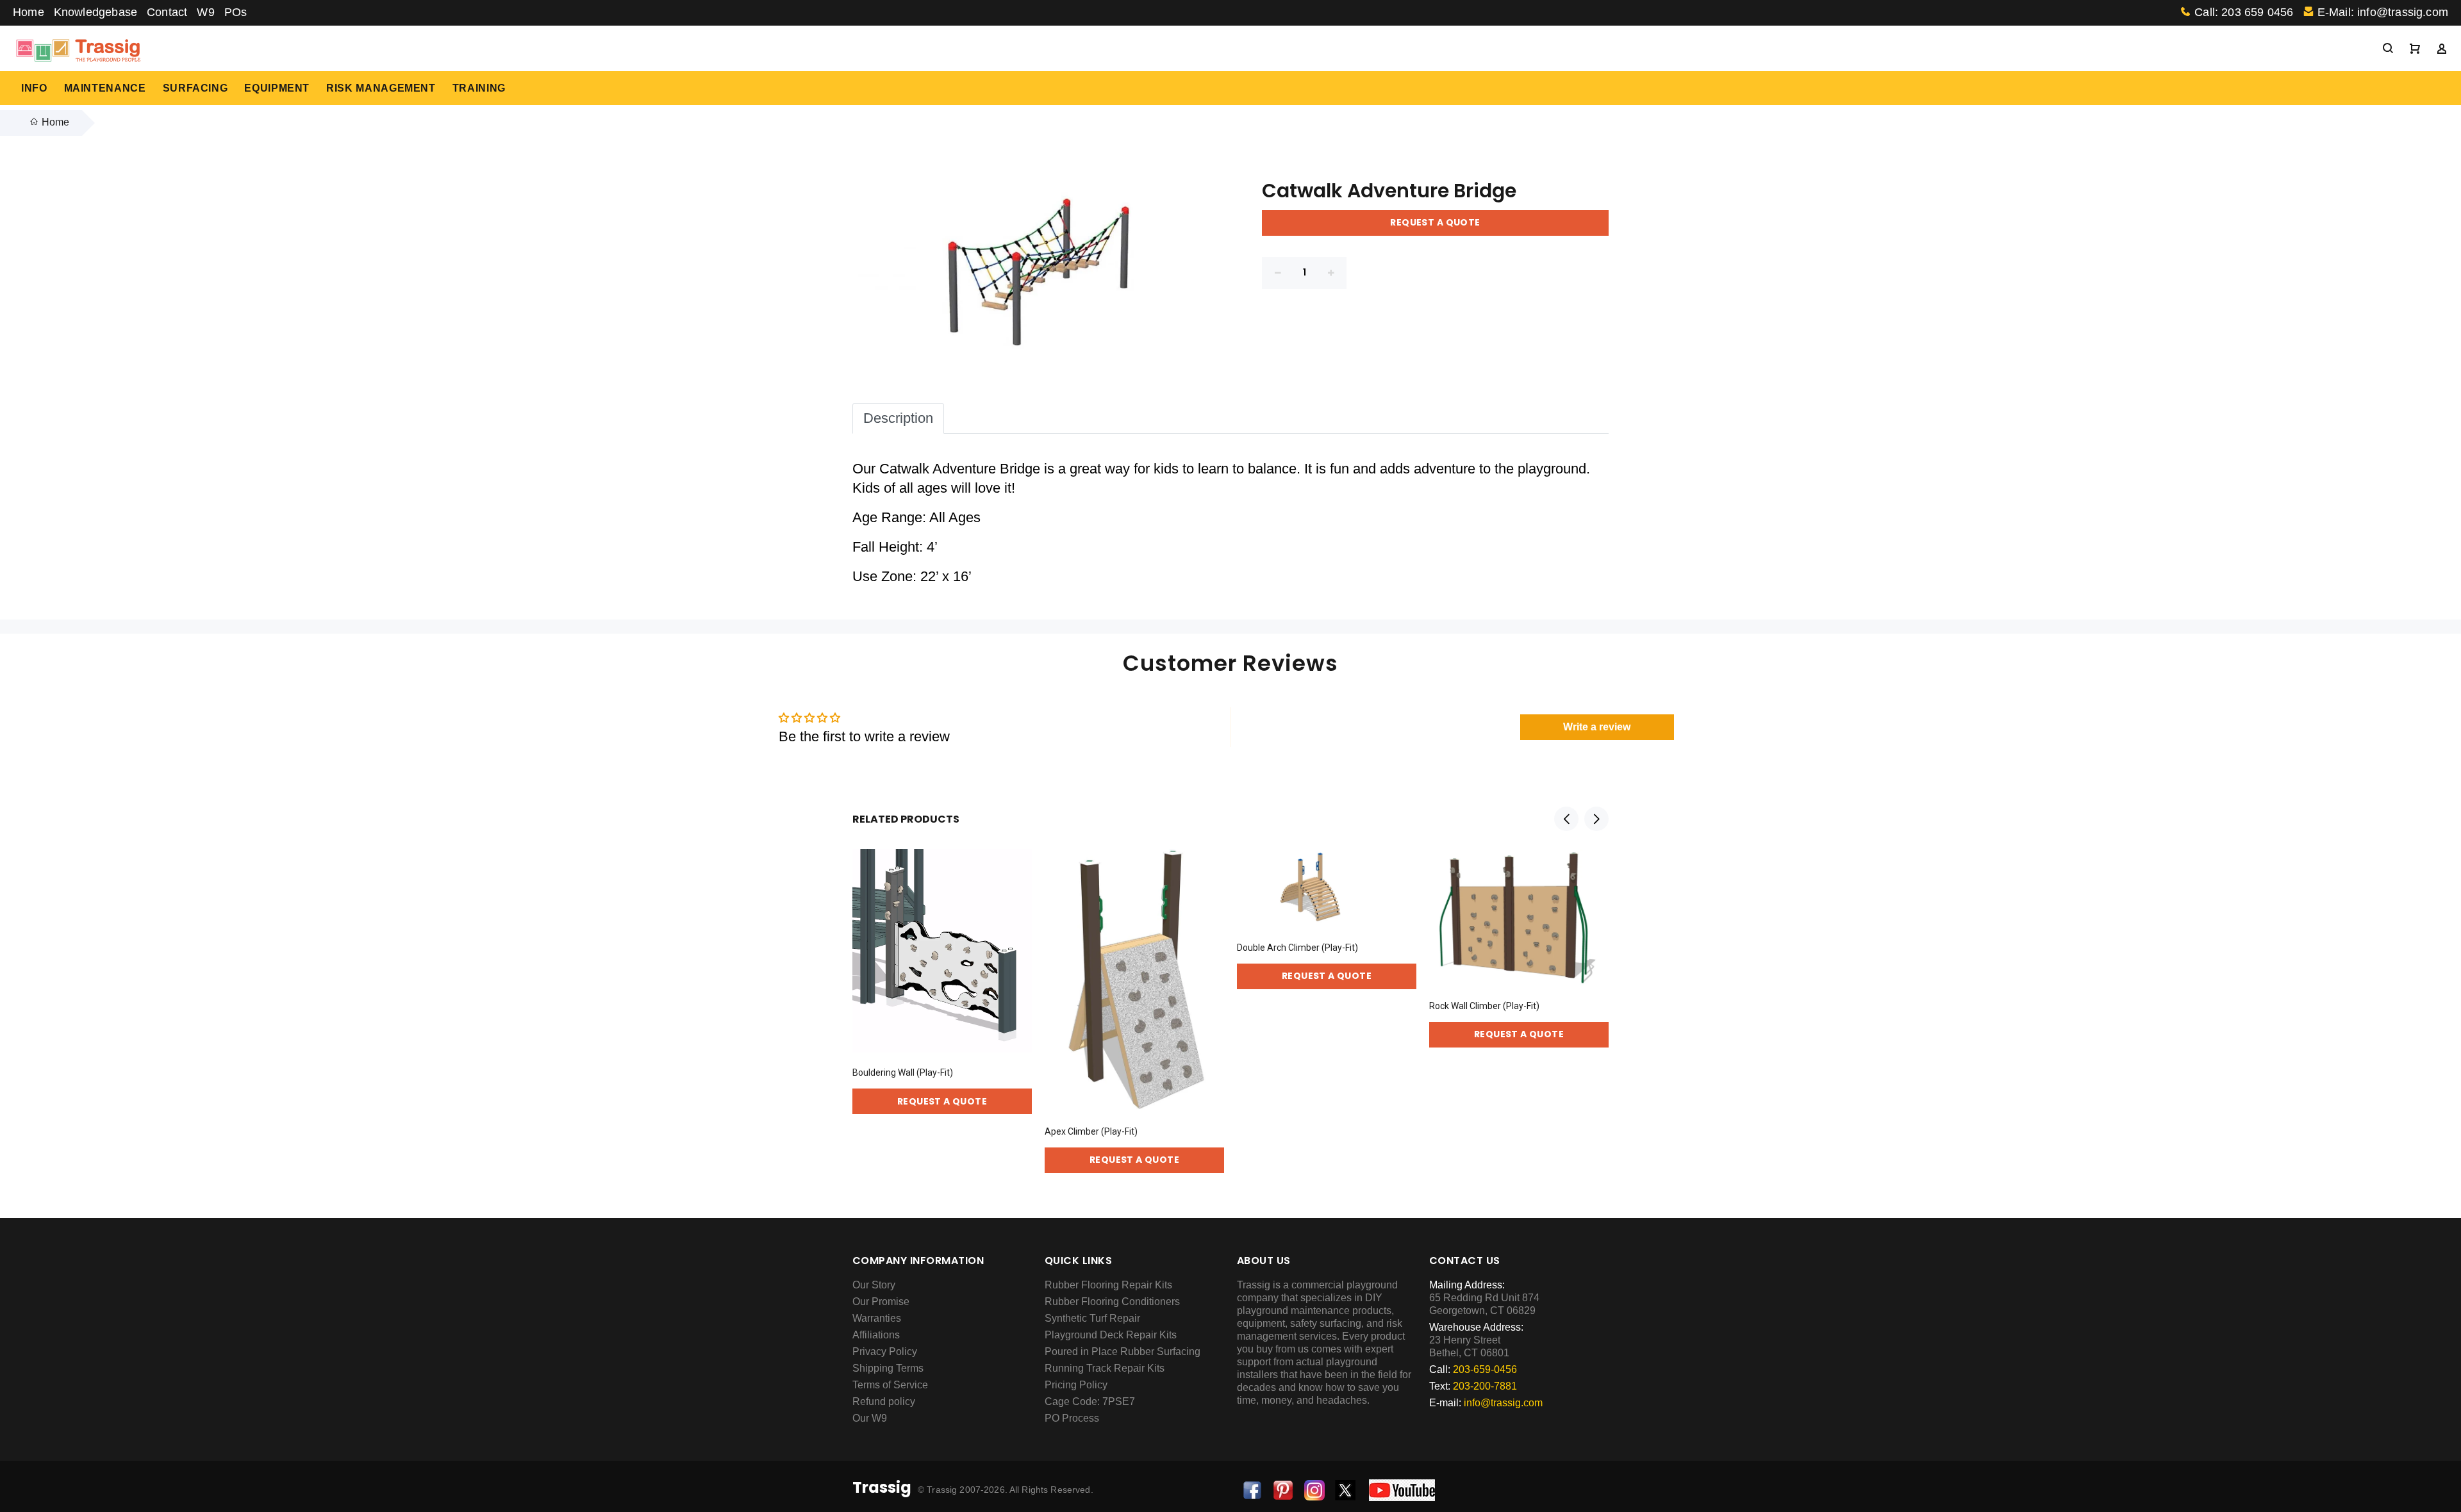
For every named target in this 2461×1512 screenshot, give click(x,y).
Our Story (874, 1285)
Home (29, 12)
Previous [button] (1566, 819)
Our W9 (870, 1418)
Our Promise (881, 1302)
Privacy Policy (885, 1352)
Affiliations (876, 1335)
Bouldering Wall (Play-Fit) (903, 1072)
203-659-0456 (1485, 1369)
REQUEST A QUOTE (1435, 222)
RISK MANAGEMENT (381, 88)
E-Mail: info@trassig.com (2383, 12)
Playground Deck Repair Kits (1111, 1335)
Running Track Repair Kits (1105, 1368)
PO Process (1072, 1418)
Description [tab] (898, 418)
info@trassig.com (1503, 1403)
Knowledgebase (95, 12)
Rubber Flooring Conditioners (1112, 1302)
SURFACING (195, 88)
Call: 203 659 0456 (2244, 12)
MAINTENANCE (105, 88)
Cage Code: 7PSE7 (1090, 1401)
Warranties (877, 1318)
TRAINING (479, 88)
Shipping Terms (888, 1368)
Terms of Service (890, 1385)
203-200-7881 (1485, 1386)
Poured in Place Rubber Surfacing (1123, 1352)
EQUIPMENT (277, 88)
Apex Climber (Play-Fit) (1091, 1131)
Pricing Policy (1076, 1385)
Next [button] (1596, 819)
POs (236, 12)
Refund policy (884, 1401)
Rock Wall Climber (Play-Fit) (1484, 1006)
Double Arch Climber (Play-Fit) (1297, 948)
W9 (205, 12)
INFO (34, 88)
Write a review (1597, 727)
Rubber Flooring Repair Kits (1108, 1285)
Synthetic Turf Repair (1092, 1318)
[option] (942, 969)
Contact (167, 12)
